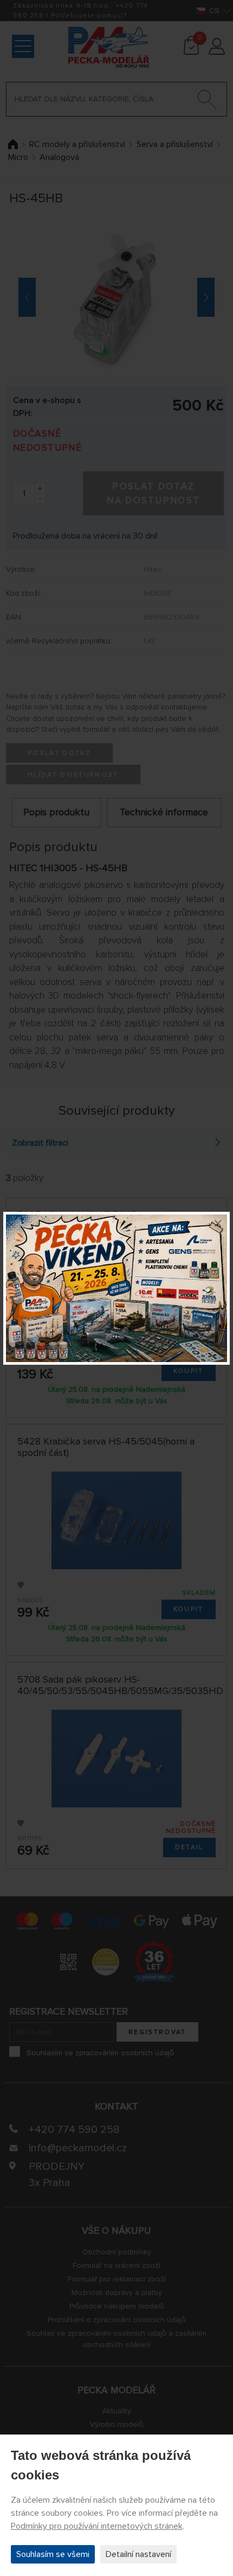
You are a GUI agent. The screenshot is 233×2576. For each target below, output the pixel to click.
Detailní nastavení (138, 2554)
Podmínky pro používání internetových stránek (97, 2526)
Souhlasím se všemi (53, 2554)
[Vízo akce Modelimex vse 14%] (116, 1288)
